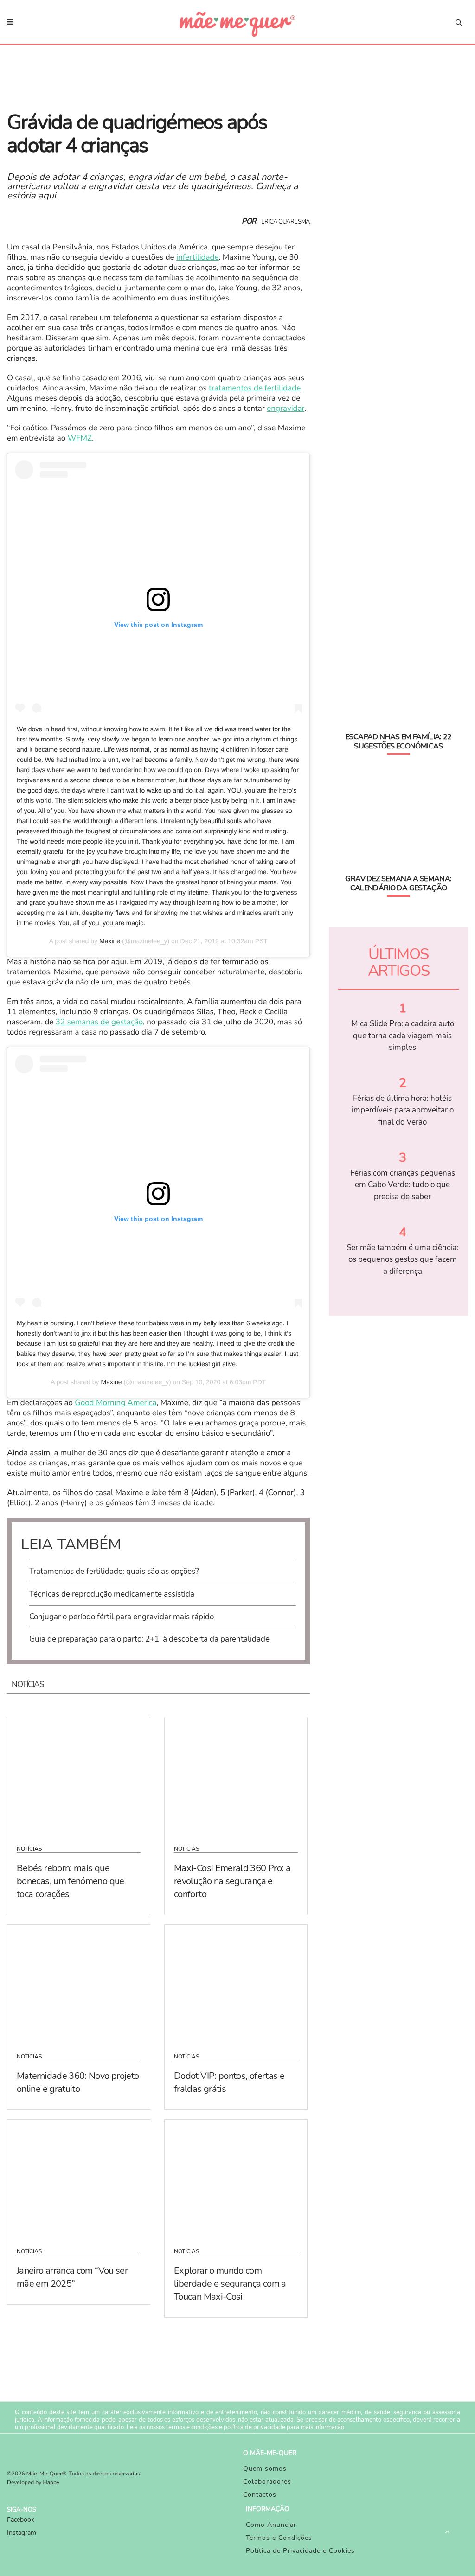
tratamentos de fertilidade (255, 388)
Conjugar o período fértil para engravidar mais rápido (122, 1617)
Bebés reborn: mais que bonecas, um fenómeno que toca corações (71, 1881)
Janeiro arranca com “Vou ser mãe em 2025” (72, 2277)
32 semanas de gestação (99, 1022)
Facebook (21, 2520)
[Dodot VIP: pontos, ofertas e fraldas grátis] (236, 1983)
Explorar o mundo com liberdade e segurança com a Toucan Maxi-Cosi (230, 2284)
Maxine (110, 941)
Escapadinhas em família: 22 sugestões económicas (398, 741)
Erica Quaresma (286, 222)
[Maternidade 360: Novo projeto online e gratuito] (79, 1983)
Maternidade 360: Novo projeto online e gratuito (78, 2082)
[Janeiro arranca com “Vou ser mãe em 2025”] (79, 2178)
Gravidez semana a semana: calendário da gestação (398, 883)
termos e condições (192, 2427)
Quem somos (265, 2469)
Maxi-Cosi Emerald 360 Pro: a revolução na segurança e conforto (232, 1881)
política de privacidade (254, 2427)
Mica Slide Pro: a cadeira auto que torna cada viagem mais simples (403, 1036)
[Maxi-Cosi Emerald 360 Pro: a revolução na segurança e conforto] (236, 1775)
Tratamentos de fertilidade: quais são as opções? (114, 1571)
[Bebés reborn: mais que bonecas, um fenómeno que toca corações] (79, 1775)
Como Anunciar (271, 2525)
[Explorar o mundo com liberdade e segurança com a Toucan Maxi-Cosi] (236, 2178)
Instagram (22, 2533)
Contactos (260, 2495)
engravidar (286, 409)
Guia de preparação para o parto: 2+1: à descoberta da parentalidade (149, 1639)
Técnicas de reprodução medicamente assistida (112, 1594)
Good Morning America (116, 1403)
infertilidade (197, 258)
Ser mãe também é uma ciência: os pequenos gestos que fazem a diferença (402, 1259)
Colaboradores (267, 2482)
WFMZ (80, 438)
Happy (51, 2483)
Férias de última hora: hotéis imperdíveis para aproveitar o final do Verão (403, 1110)
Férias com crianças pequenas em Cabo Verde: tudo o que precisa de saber (403, 1185)
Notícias (29, 1849)
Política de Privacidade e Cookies (300, 2551)
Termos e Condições (279, 2538)
